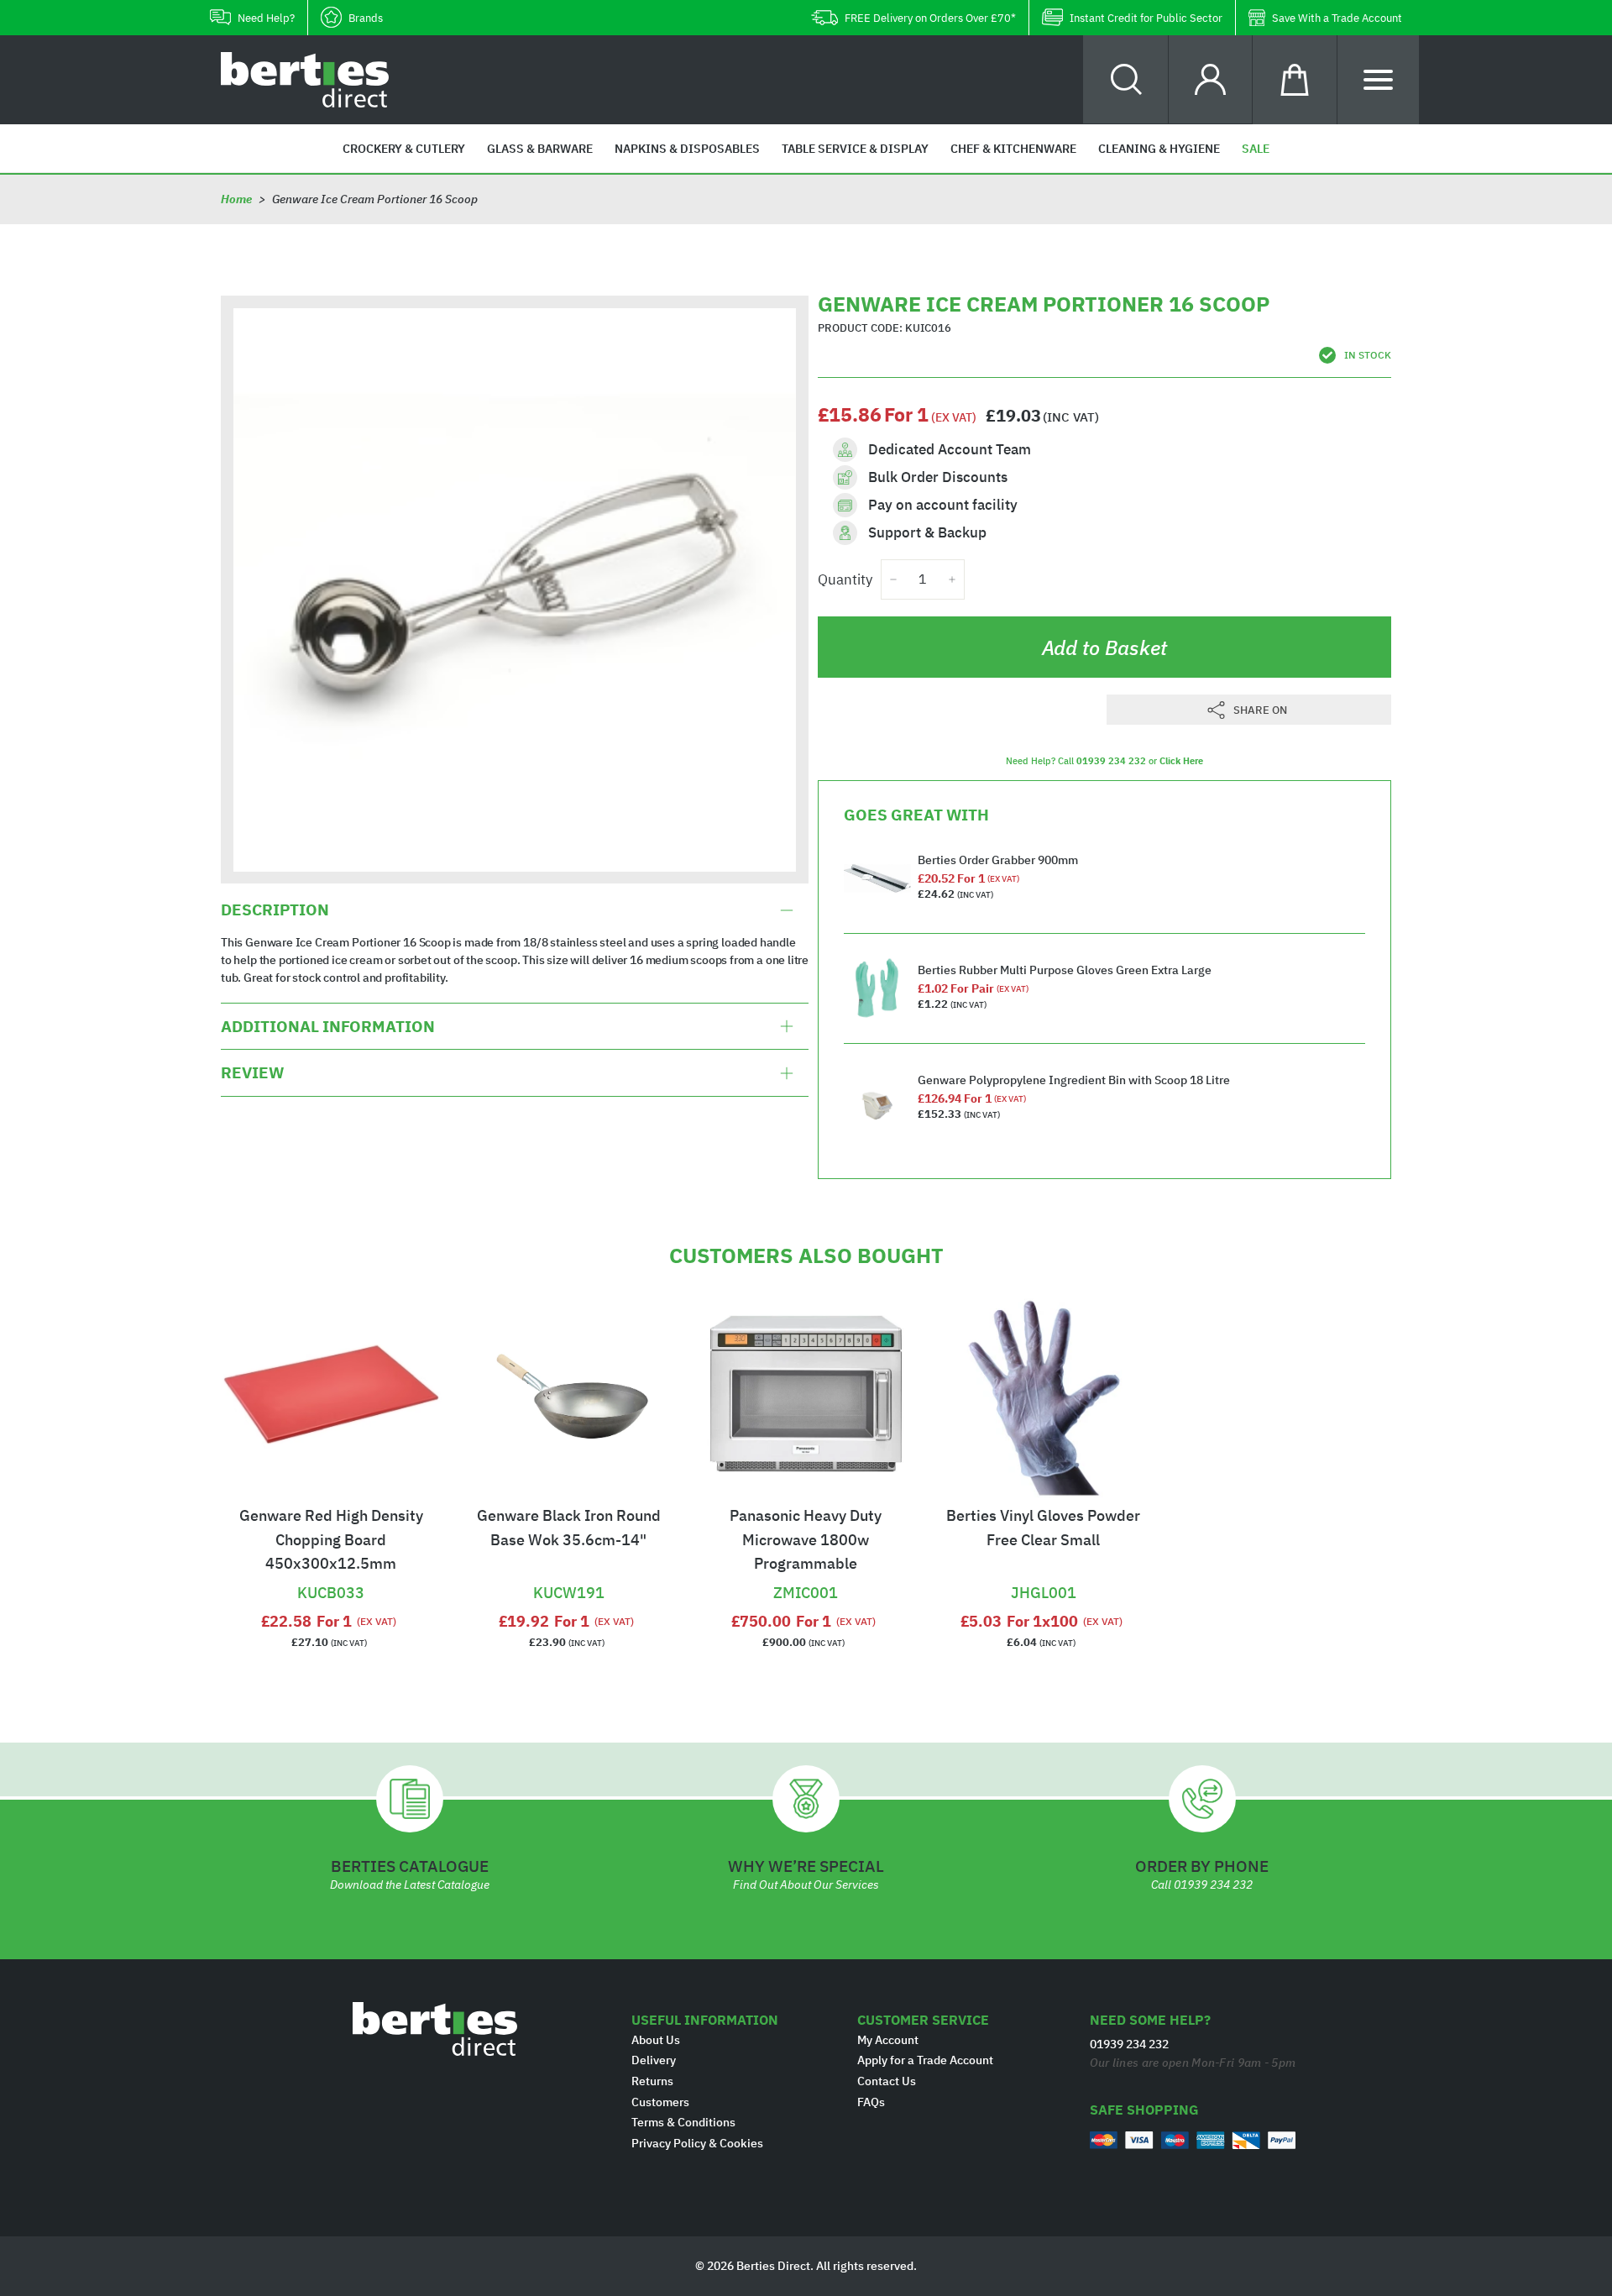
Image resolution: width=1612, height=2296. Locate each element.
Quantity (845, 579)
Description (275, 910)
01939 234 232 (1111, 761)
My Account (888, 2040)
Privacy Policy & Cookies (697, 2143)
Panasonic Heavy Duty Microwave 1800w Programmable (806, 1540)
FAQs (871, 2102)
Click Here (1181, 761)
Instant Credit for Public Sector (1146, 18)
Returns (652, 2081)
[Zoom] (515, 590)
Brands (366, 18)
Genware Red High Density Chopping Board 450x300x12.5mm (331, 1540)
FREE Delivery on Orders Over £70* (930, 18)
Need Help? (266, 18)
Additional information (328, 1026)
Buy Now (331, 1571)
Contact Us (887, 2081)
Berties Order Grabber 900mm (998, 860)
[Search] (1126, 79)
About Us (656, 2040)
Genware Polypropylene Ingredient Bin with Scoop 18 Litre (1074, 1080)
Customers (660, 2102)
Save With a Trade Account (1337, 18)
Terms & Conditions (683, 2122)
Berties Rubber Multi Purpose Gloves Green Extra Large (1065, 970)
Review (252, 1073)
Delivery (654, 2060)
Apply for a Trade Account (925, 2060)
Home (236, 199)
